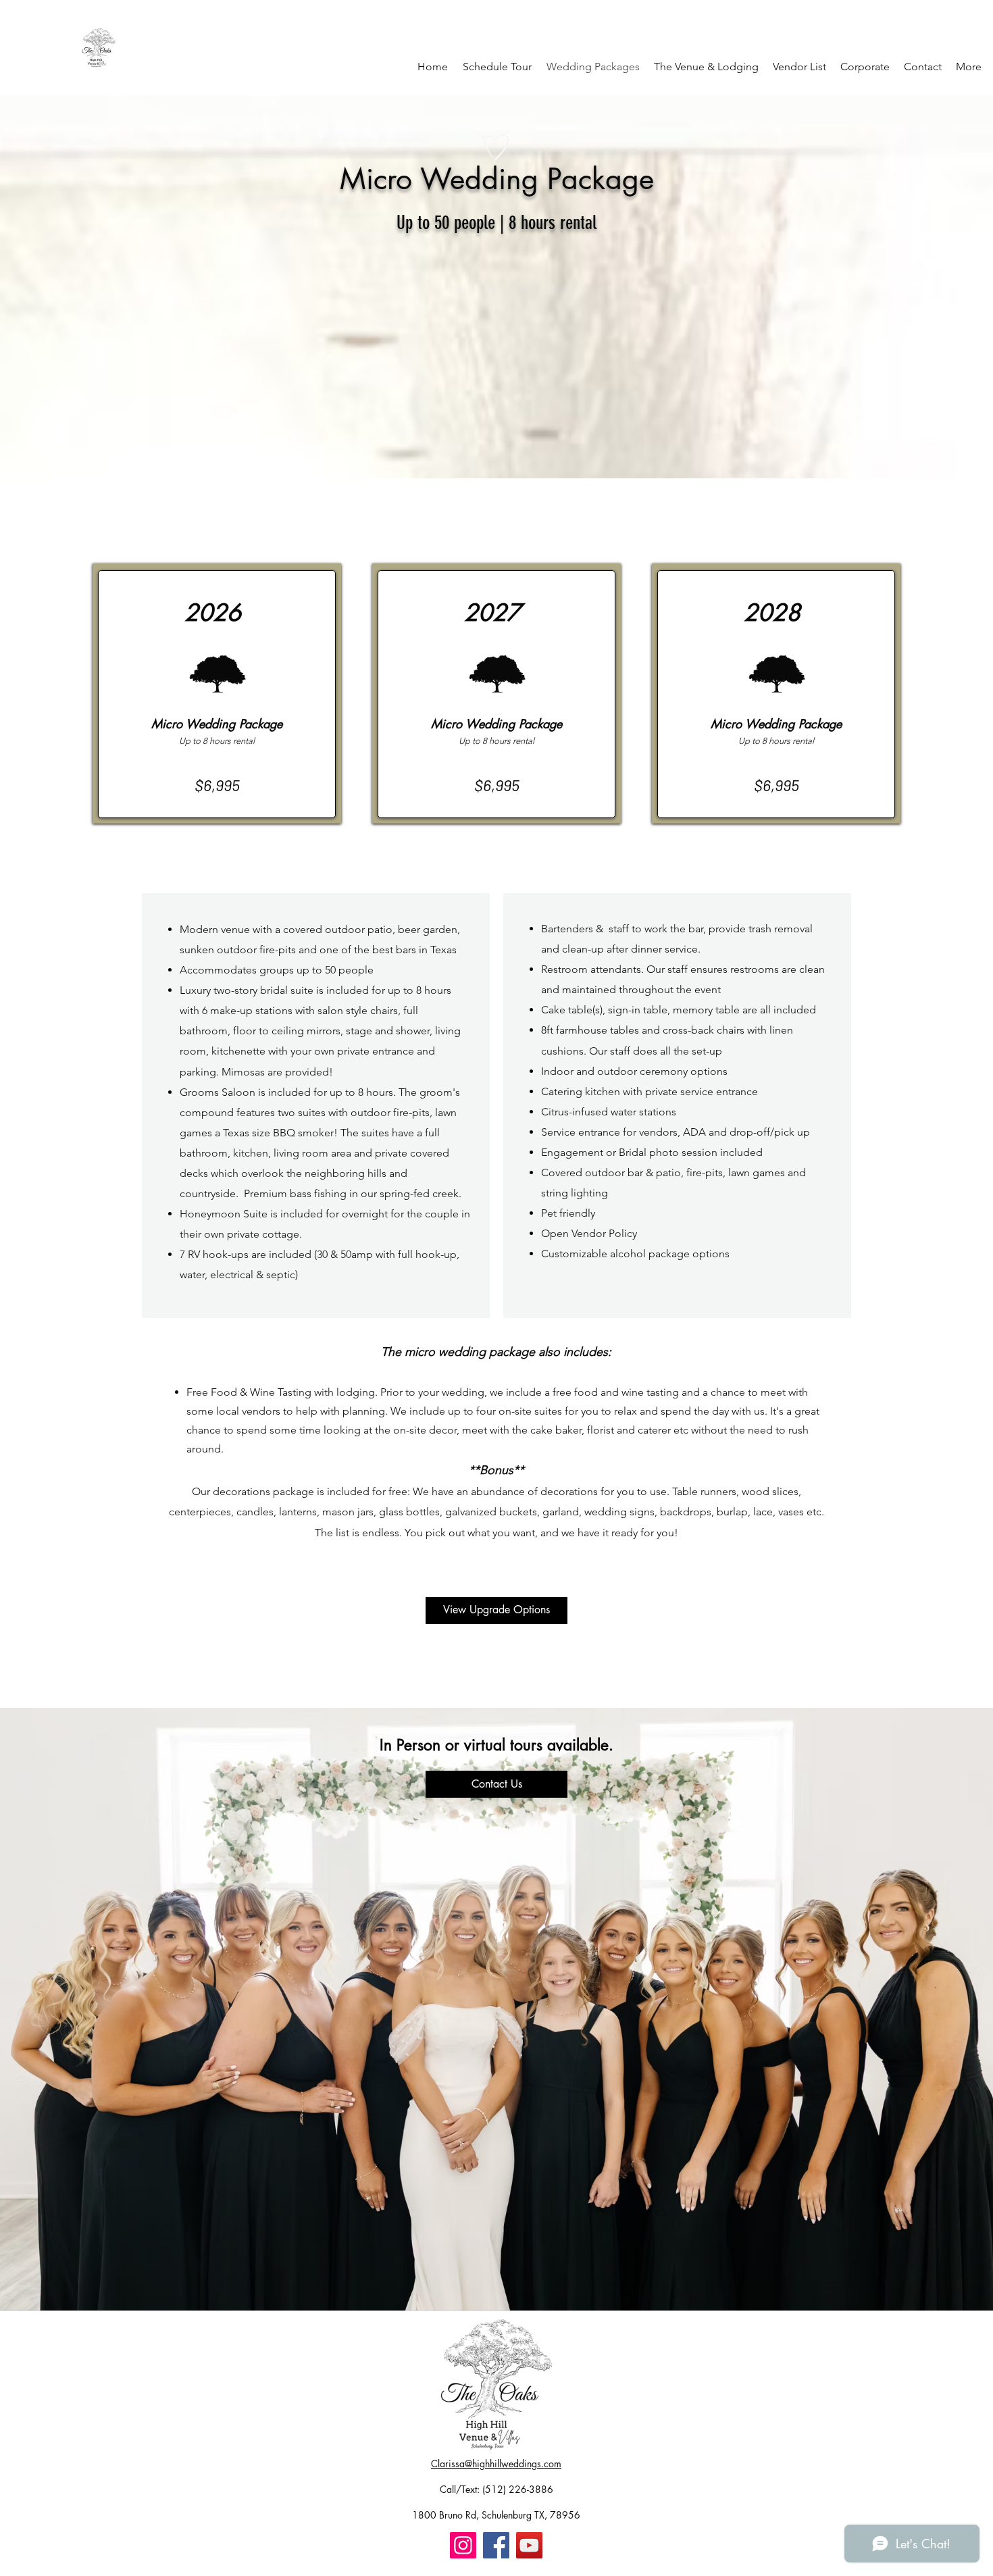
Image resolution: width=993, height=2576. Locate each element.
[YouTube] (529, 2545)
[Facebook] (496, 2545)
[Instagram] (463, 2545)
